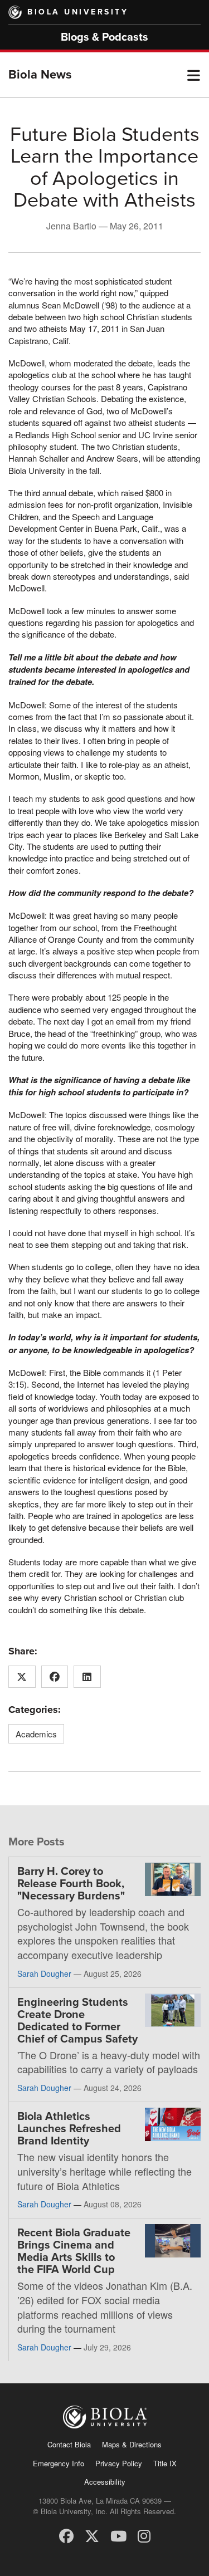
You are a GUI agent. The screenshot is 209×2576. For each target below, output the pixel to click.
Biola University (78, 12)
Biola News (40, 75)
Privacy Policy (119, 2463)
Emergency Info (59, 2463)
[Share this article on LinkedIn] (87, 1677)
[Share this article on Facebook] (55, 1677)
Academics (36, 1734)
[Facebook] (66, 2535)
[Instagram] (144, 2535)
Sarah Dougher (44, 1973)
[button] (194, 75)
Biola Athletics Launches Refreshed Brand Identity (69, 2129)
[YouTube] (118, 2535)
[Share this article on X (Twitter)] (22, 1677)
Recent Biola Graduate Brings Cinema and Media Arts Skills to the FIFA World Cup (74, 2251)
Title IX (165, 2463)
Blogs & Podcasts (104, 37)
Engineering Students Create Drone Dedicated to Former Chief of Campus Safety (77, 2021)
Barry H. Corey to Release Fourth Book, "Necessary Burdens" (71, 1884)
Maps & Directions (132, 2444)
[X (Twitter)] (92, 2535)
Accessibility (105, 2482)
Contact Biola (69, 2444)
